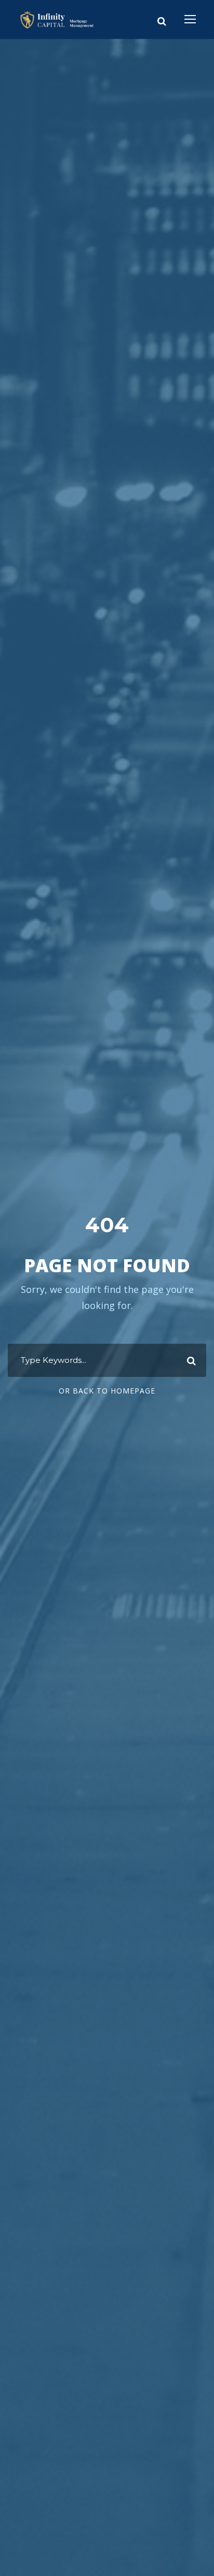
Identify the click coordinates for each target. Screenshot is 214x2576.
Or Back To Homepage (107, 1391)
